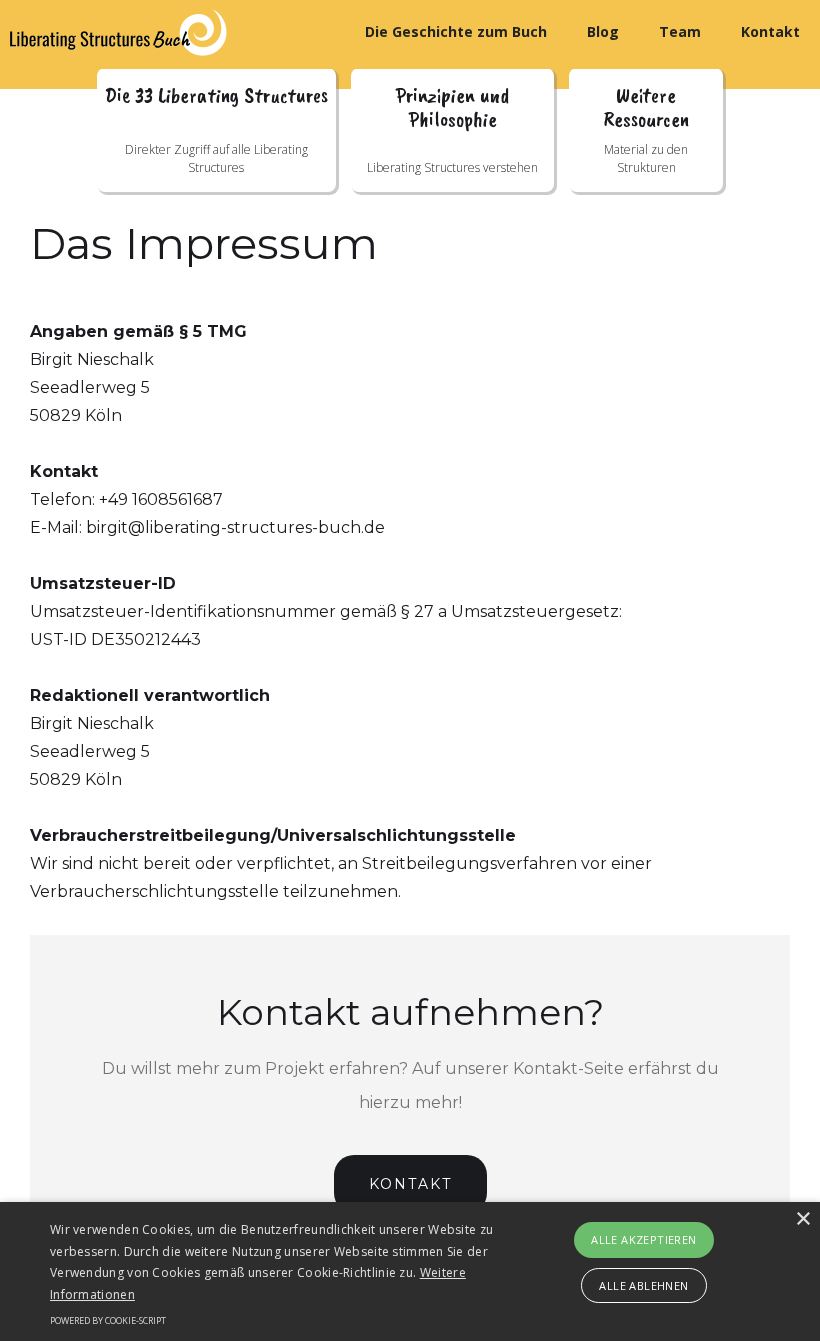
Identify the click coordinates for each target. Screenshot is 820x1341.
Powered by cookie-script (108, 1320)
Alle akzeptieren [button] (643, 1239)
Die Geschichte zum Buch (456, 31)
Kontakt (770, 31)
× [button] (802, 1219)
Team (680, 31)
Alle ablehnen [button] (643, 1285)
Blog (603, 31)
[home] (130, 32)
